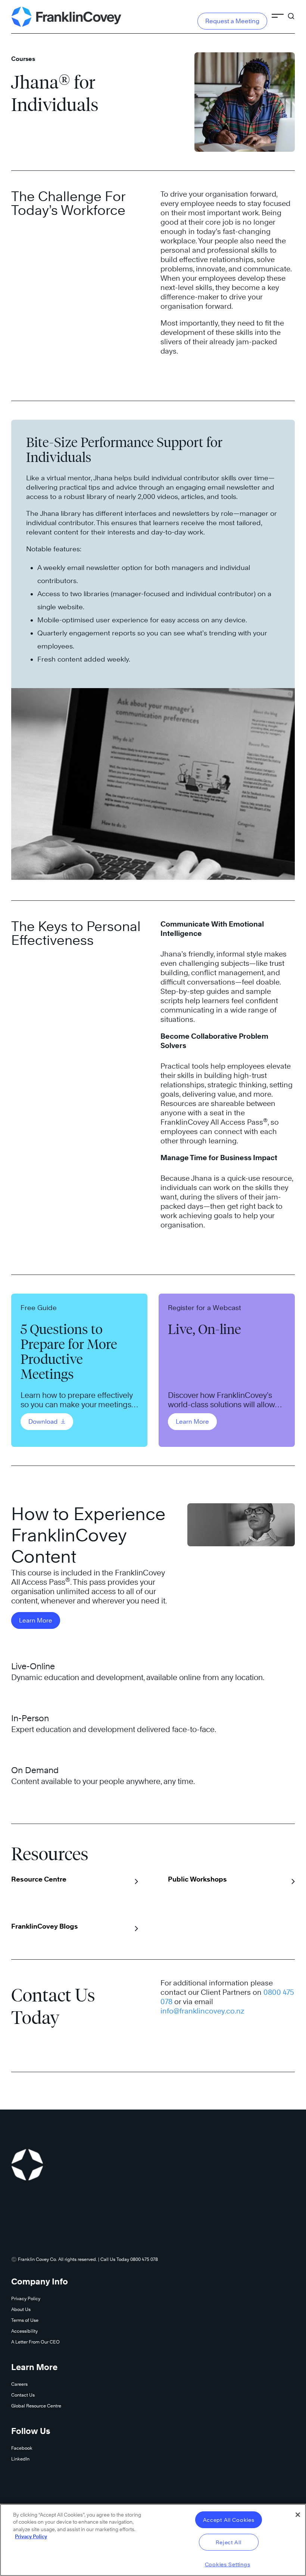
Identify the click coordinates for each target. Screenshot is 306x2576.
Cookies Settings (228, 2564)
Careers (19, 2384)
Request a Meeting (232, 21)
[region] (153, 2540)
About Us (21, 2309)
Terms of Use (25, 2320)
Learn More (192, 1422)
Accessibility (24, 2331)
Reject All (228, 2542)
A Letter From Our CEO (35, 2342)
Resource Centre (39, 1879)
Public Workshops (197, 1879)
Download (44, 1422)
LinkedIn (20, 2459)
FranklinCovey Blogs (45, 1926)
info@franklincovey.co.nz (202, 2011)
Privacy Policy (26, 2298)
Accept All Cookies (229, 2520)
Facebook (22, 2448)
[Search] (291, 13)
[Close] (298, 2515)
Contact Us (23, 2395)
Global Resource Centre (36, 2406)
